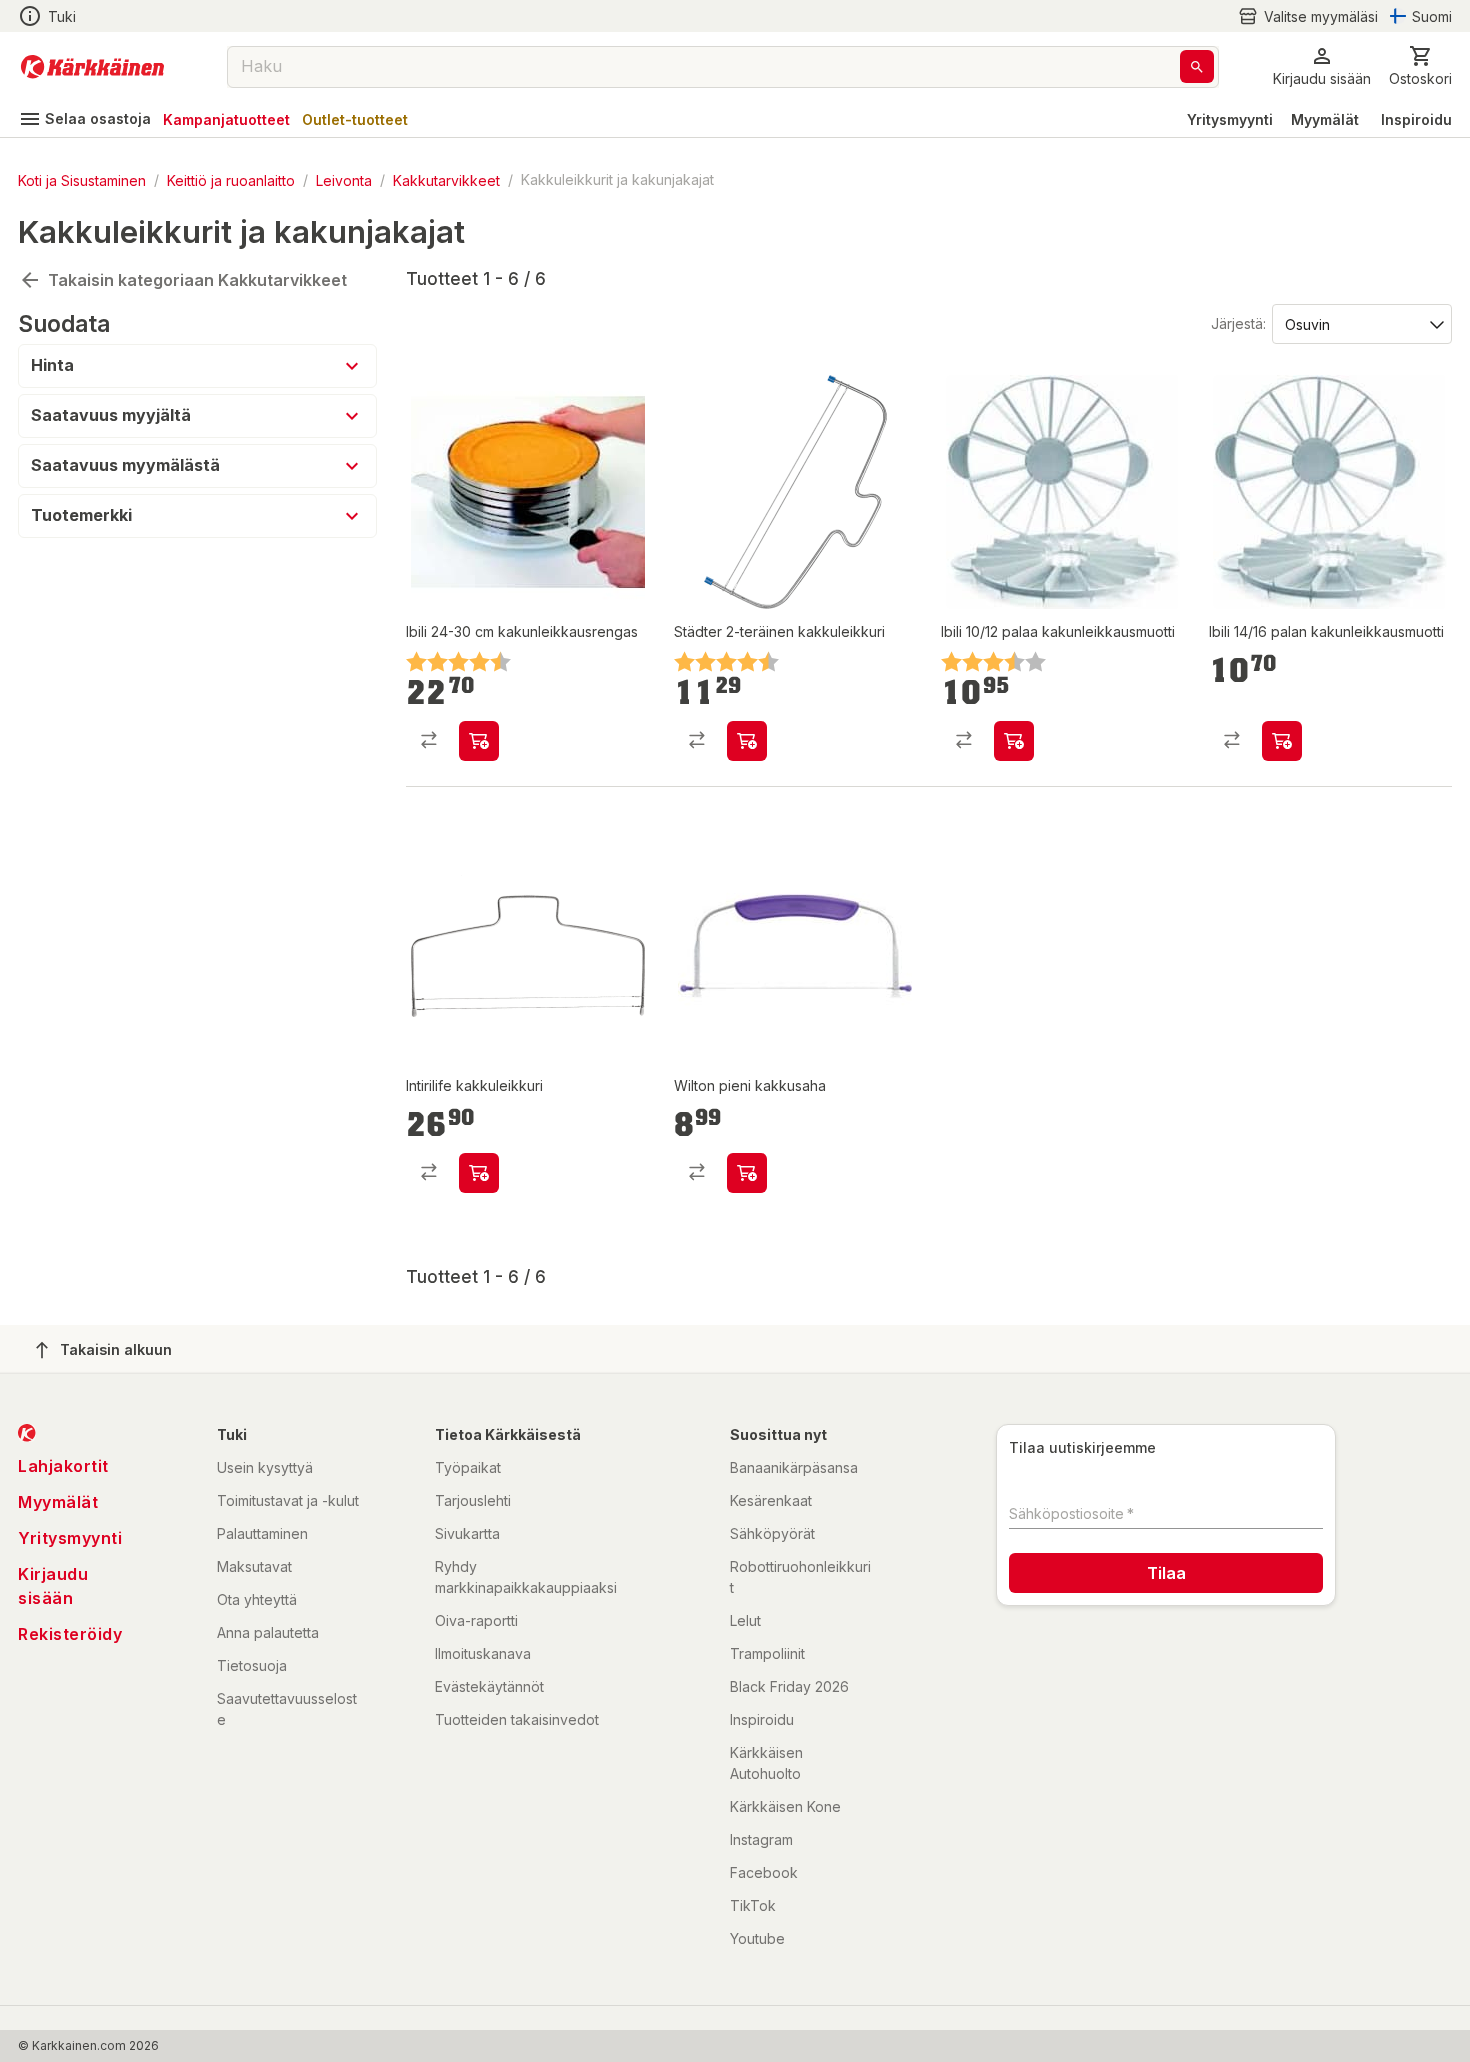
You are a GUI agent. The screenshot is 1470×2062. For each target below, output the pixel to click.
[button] (1308, 16)
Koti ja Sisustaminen (82, 179)
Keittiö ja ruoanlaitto (231, 179)
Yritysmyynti (1230, 119)
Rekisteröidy (70, 1634)
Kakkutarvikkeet (446, 179)
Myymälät (1325, 119)
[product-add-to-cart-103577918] (479, 1173)
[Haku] (1197, 66)
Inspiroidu (1416, 119)
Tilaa (1166, 1573)
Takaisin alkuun (116, 1349)
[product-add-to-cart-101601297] (479, 741)
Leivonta (344, 179)
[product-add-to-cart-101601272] (1014, 741)
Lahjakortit (63, 1466)
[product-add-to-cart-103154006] (747, 1173)
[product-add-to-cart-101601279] (1282, 741)
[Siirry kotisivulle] (92, 67)
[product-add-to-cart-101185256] (747, 741)
